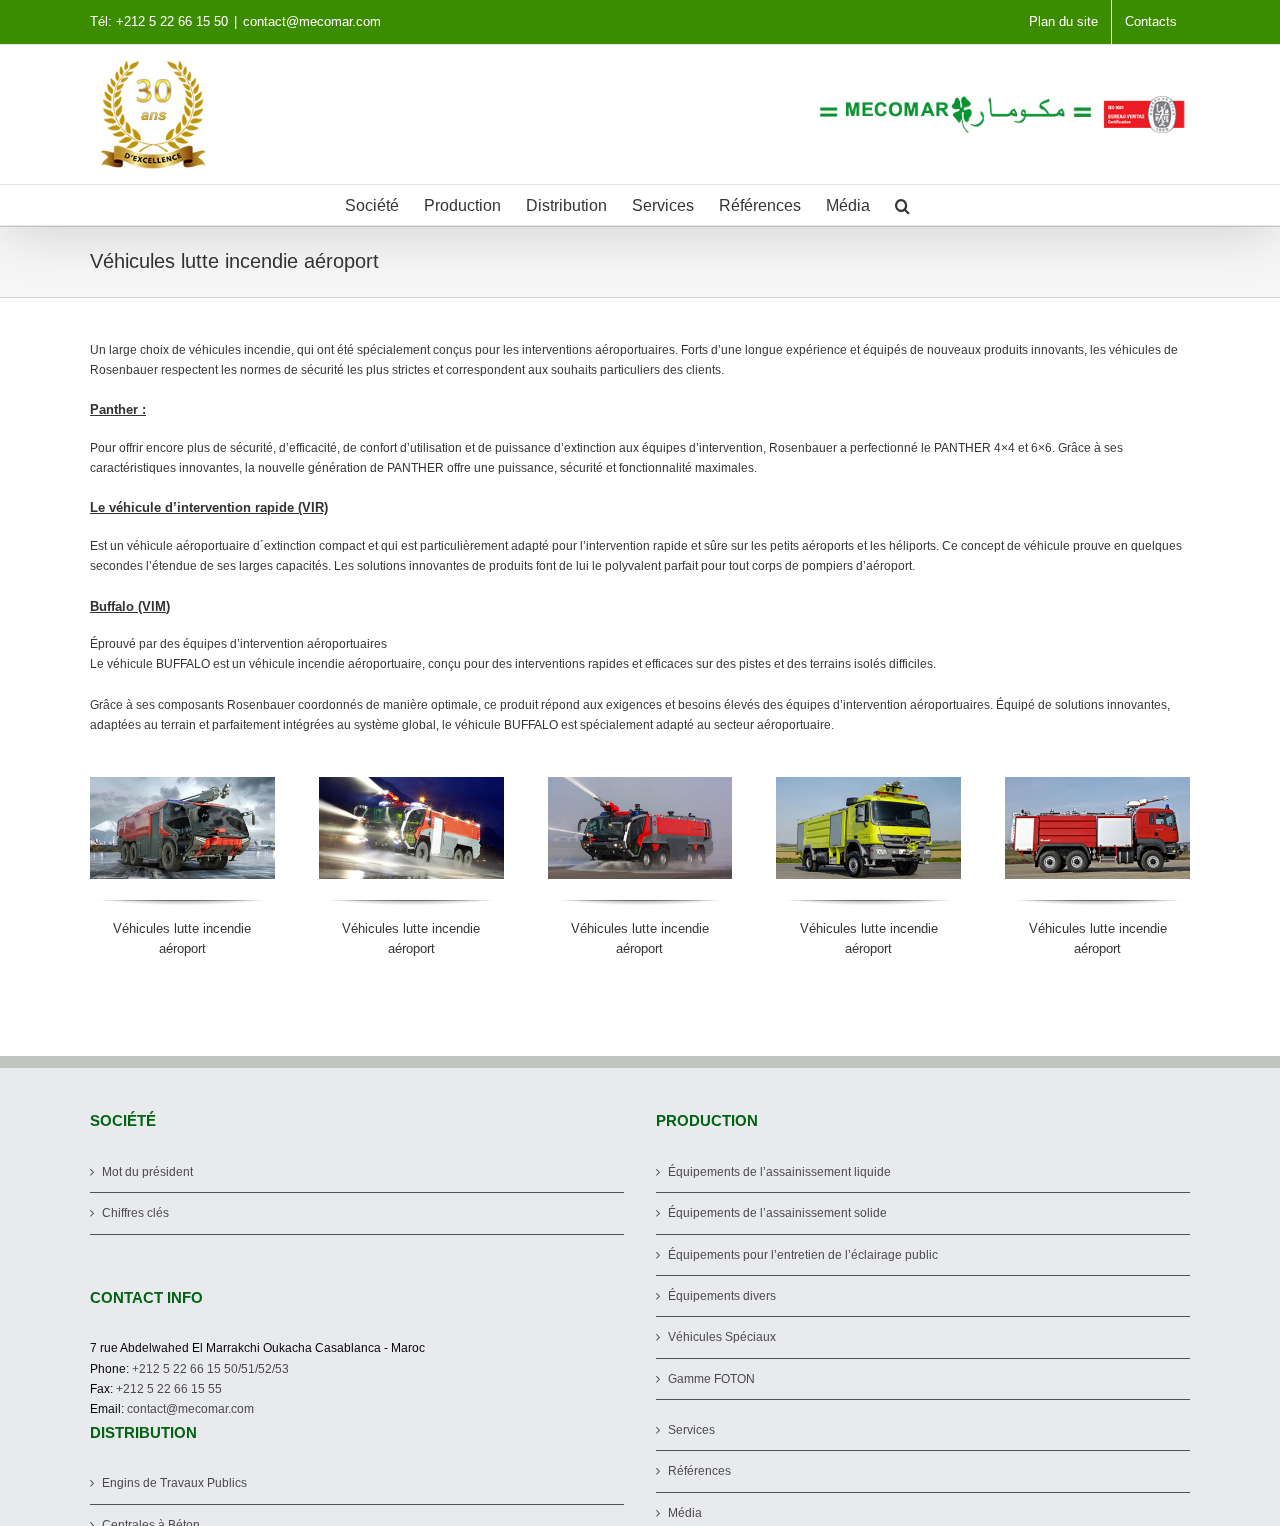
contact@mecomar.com (312, 21)
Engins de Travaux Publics (174, 1483)
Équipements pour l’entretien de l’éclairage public (803, 1255)
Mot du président (147, 1172)
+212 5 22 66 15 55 (169, 1389)
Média (685, 1513)
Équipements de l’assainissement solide (777, 1213)
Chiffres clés (135, 1213)
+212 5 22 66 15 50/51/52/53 (210, 1369)
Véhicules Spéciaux (722, 1337)
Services (691, 1430)
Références (699, 1471)
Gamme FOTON (711, 1379)
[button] (902, 205)
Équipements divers (722, 1296)
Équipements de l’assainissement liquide (779, 1172)
